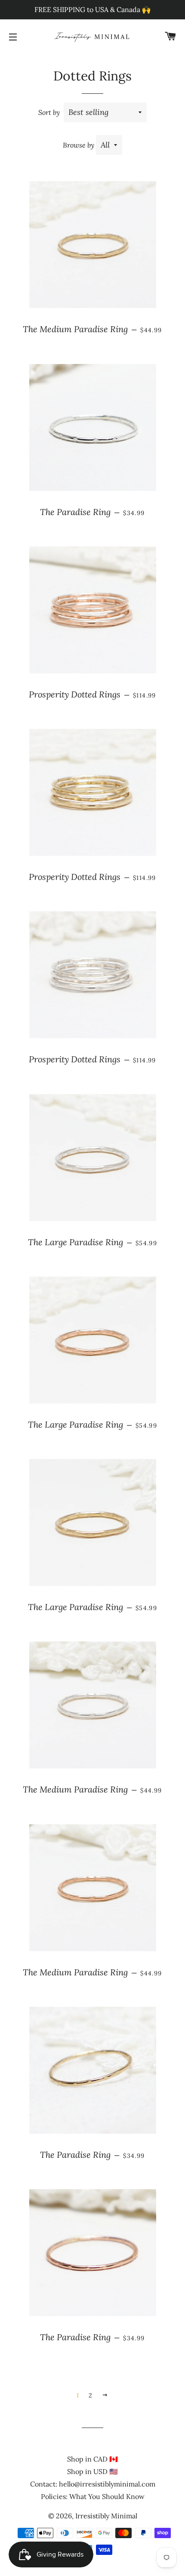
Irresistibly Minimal (106, 2516)
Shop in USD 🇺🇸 (92, 2471)
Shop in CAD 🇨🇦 (92, 2459)
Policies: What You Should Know (93, 2496)
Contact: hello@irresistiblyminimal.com (93, 2484)
